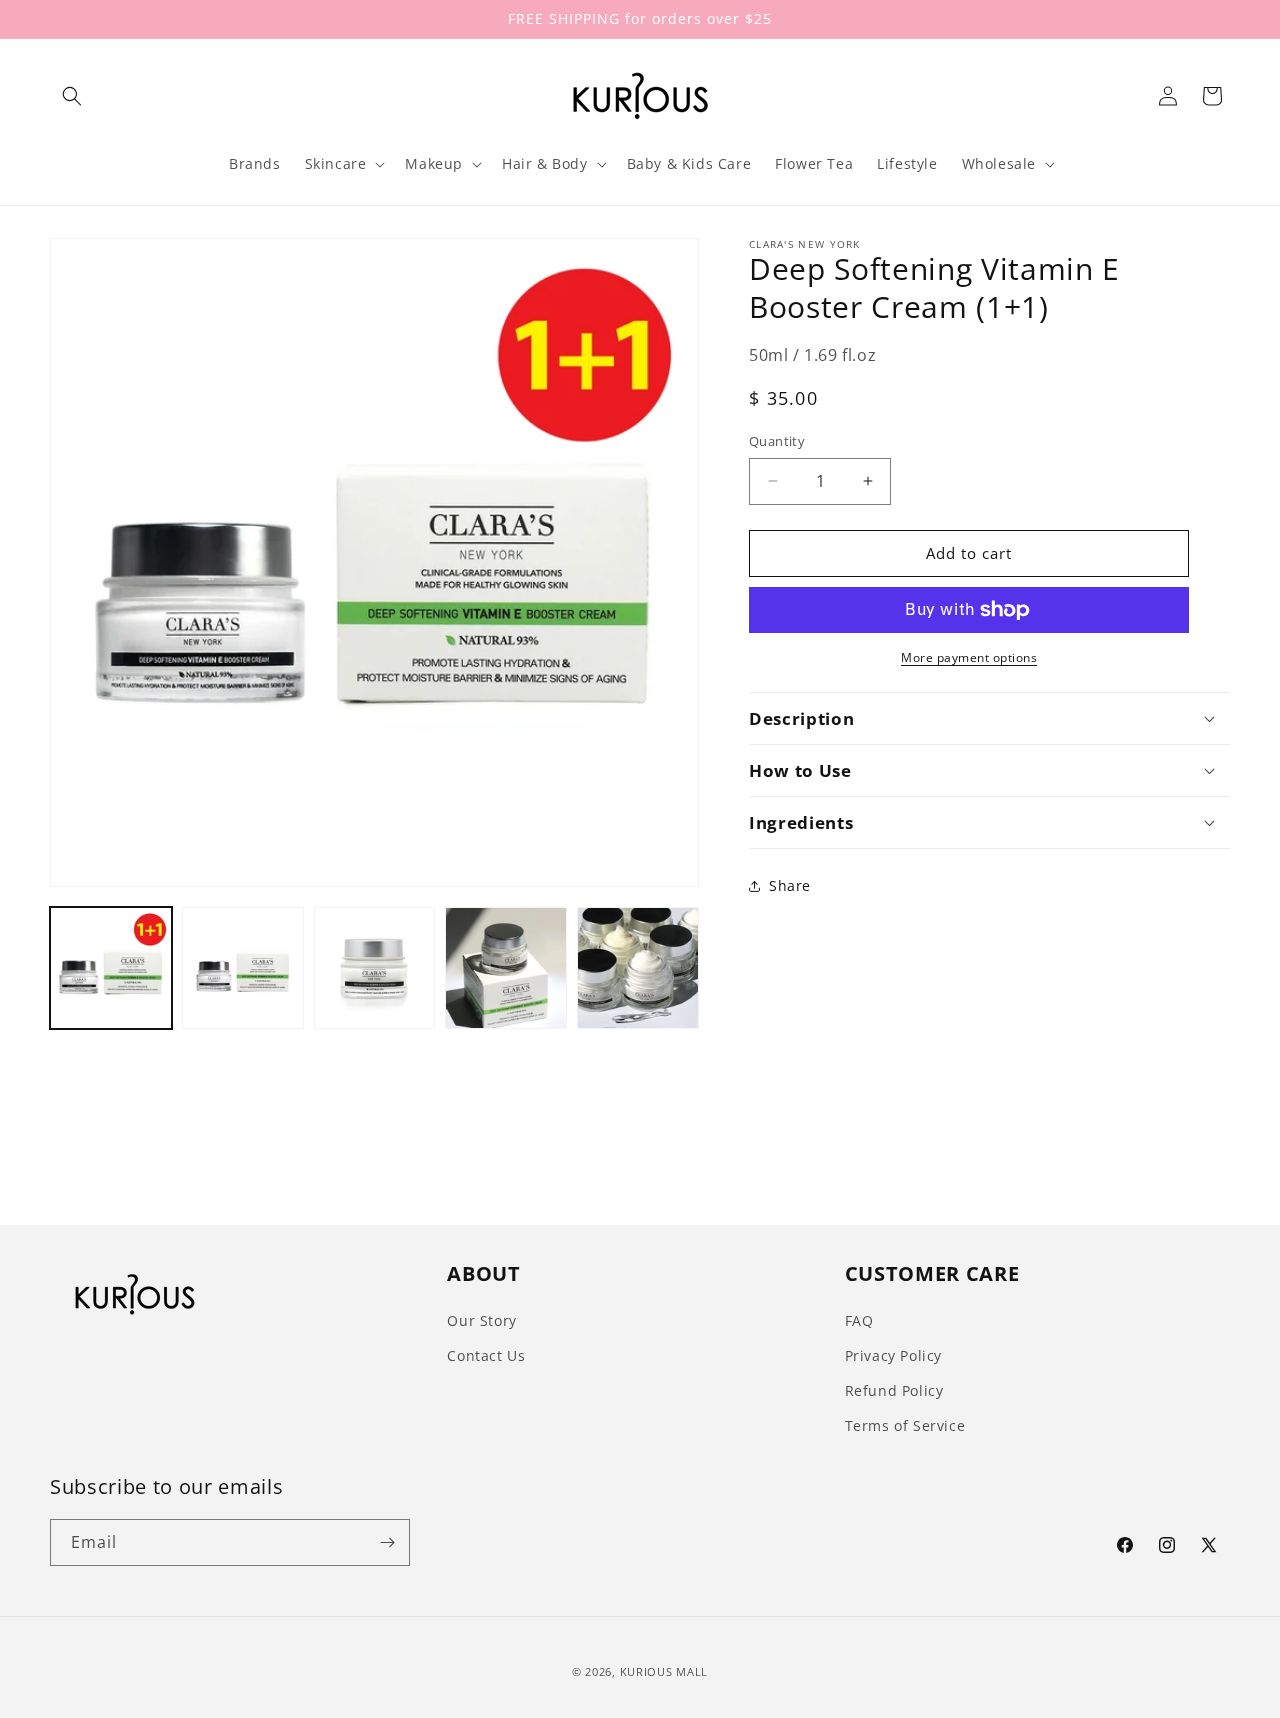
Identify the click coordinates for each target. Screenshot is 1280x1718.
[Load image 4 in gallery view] (506, 968)
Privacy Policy (893, 1355)
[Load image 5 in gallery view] (638, 968)
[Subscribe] (387, 1542)
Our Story (481, 1320)
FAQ (859, 1320)
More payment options (969, 657)
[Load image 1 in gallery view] (111, 968)
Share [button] (790, 885)
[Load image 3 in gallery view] (375, 968)
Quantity (777, 441)
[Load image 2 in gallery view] (243, 968)
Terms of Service (905, 1425)
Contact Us (486, 1355)
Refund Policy (894, 1390)
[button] (72, 96)
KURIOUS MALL (664, 1671)
